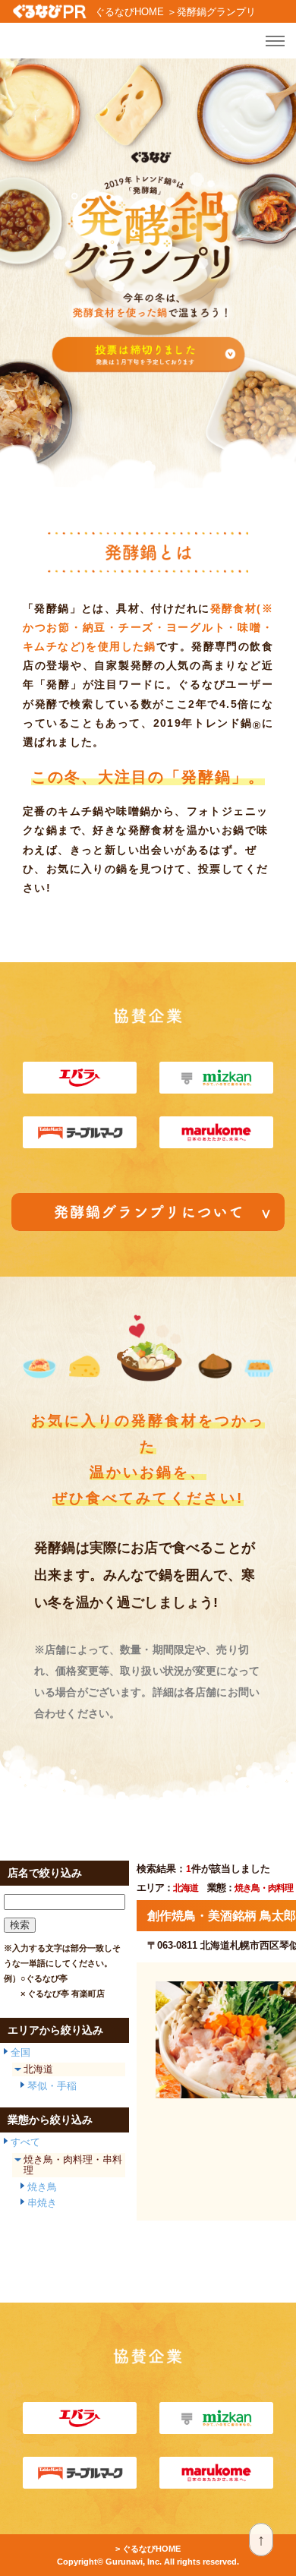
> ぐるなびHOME (148, 2549)
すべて (25, 2142)
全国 (20, 2052)
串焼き (42, 2203)
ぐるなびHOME (129, 12)
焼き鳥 (42, 2187)
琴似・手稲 (52, 2086)
